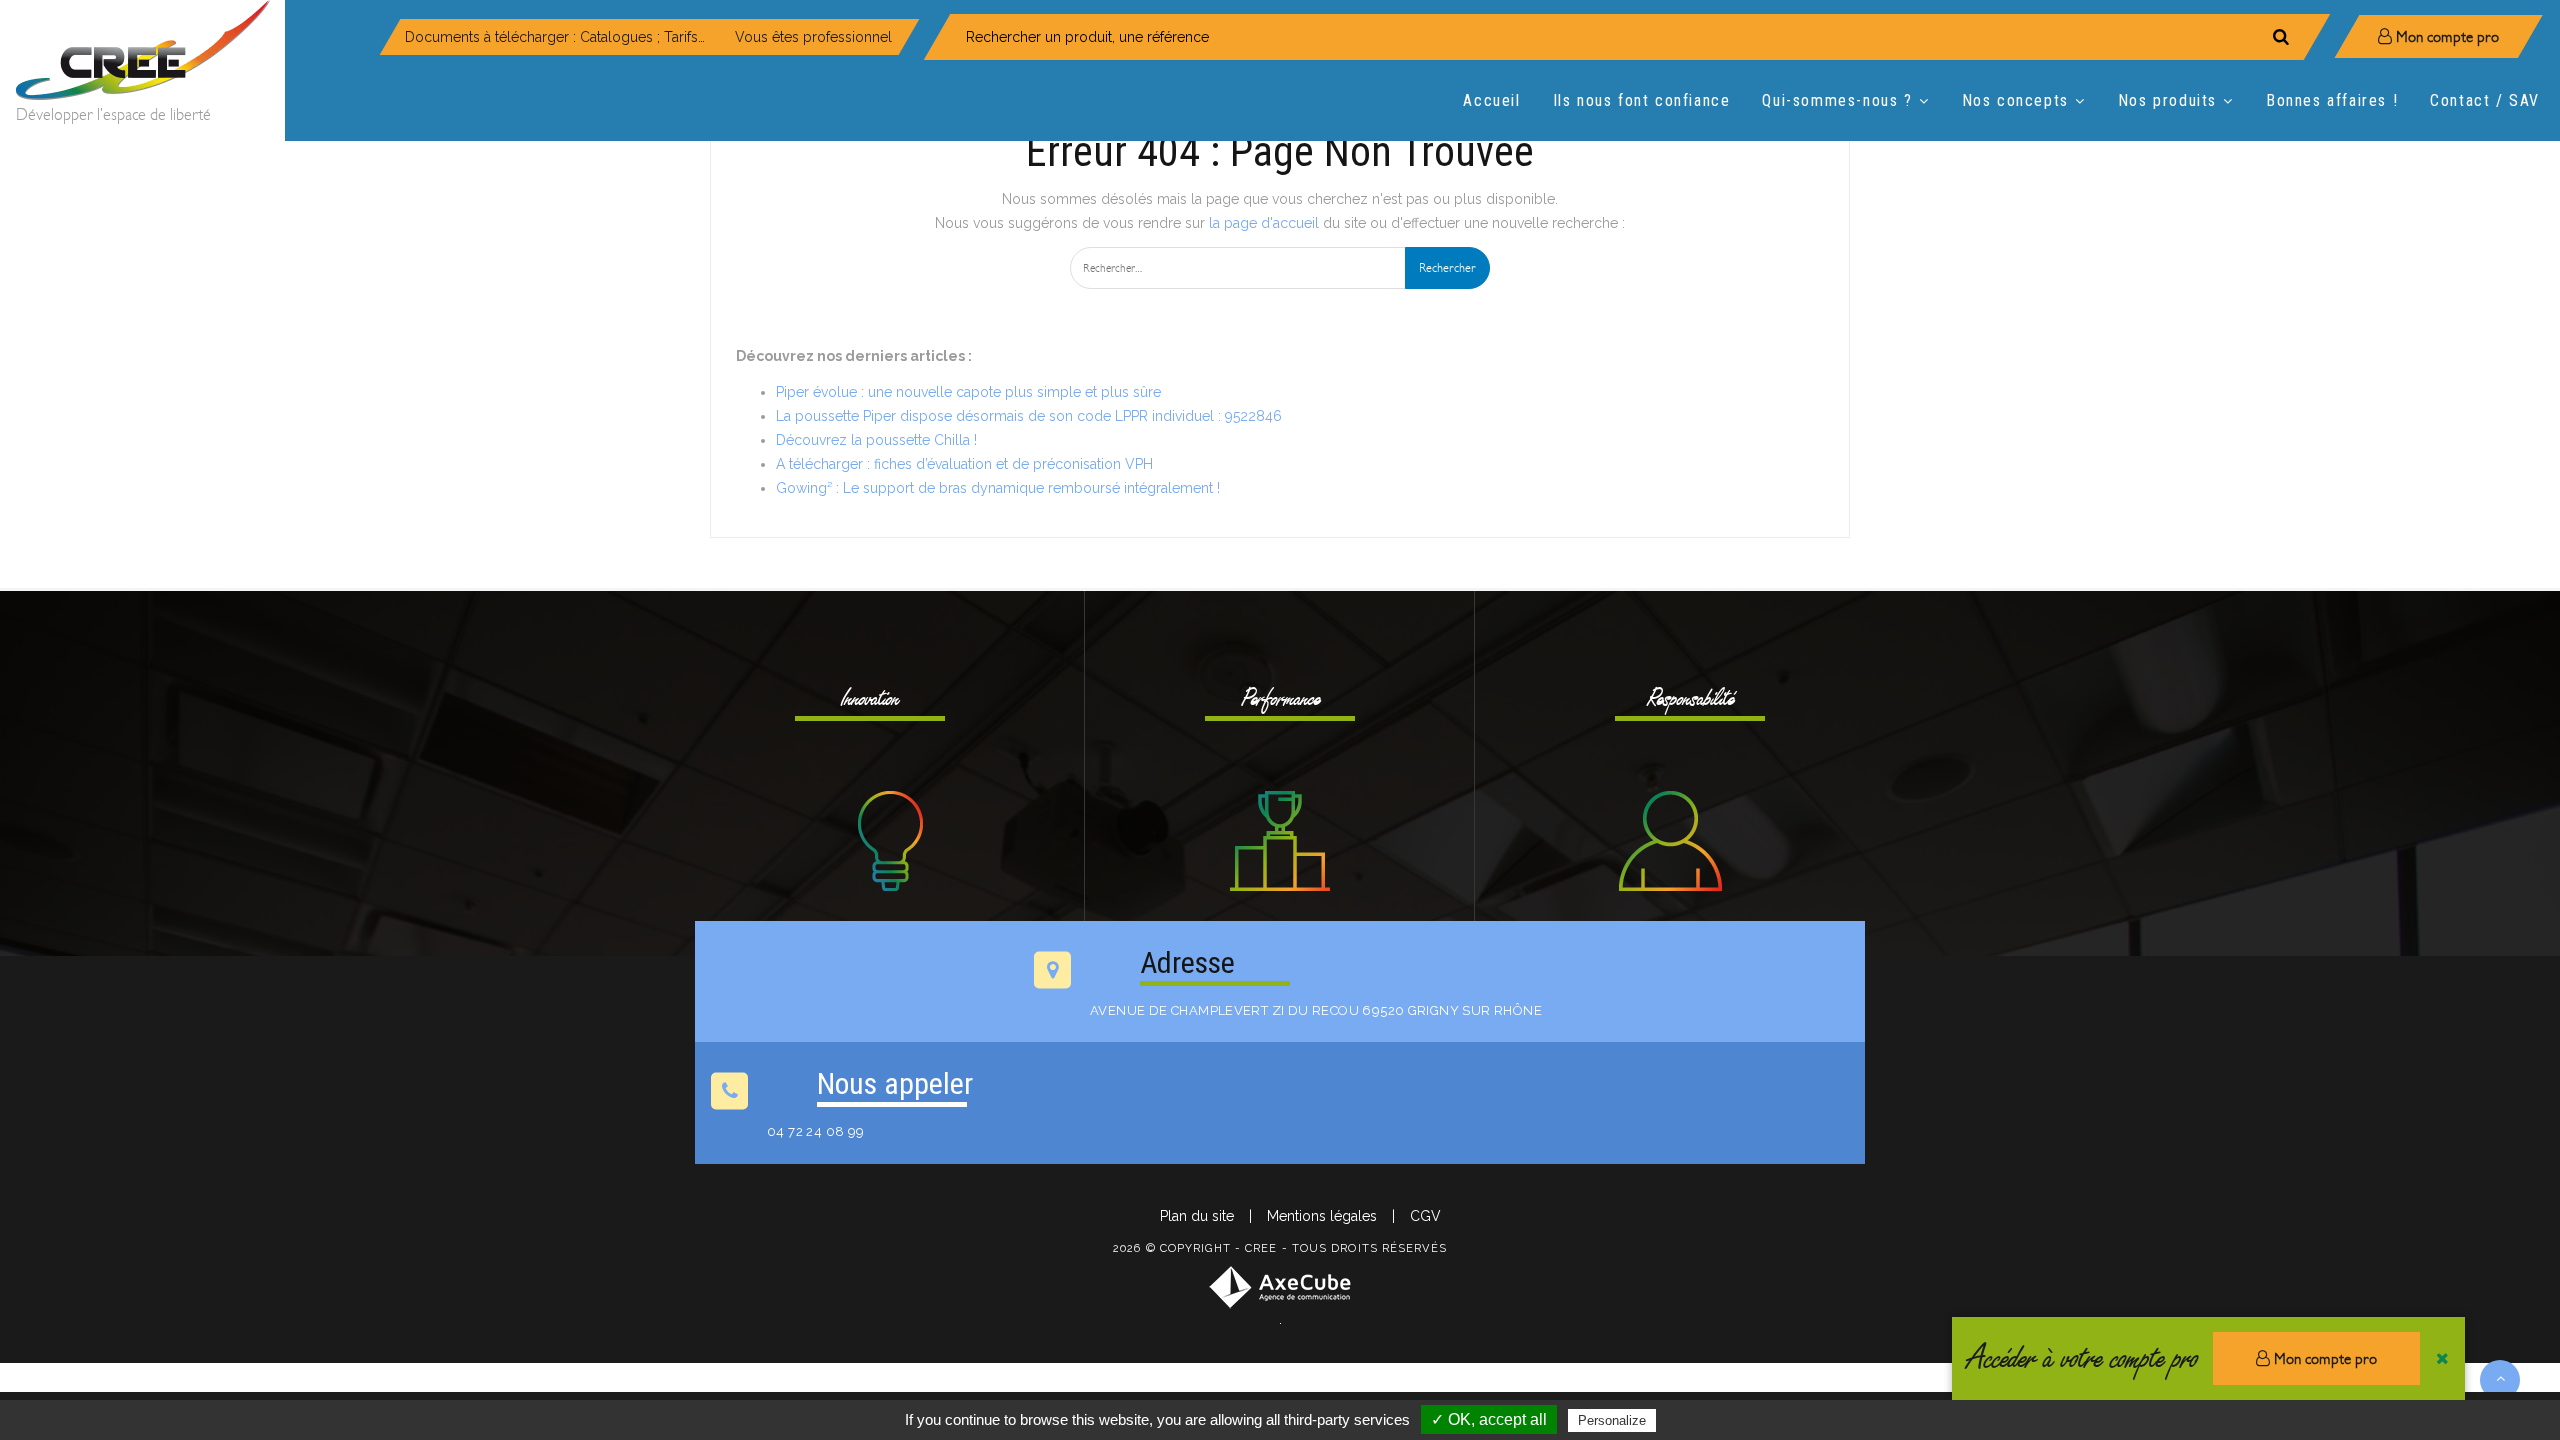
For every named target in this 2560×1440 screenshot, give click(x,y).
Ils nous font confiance (1642, 100)
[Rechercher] (2281, 37)
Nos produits (2167, 100)
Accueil (1491, 100)
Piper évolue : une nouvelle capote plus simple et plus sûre (968, 392)
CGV (1425, 1216)
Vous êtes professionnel (813, 37)
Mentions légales (1322, 1216)
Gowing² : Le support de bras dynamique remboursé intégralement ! (998, 488)
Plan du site (1197, 1216)
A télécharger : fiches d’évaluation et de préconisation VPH (964, 464)
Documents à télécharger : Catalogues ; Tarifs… (555, 37)
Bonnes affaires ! (2332, 100)
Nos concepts (2015, 100)
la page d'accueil (1264, 223)
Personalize (1612, 1420)
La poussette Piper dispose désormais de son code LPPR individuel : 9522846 (1029, 416)
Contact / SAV (2485, 100)
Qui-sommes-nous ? (1837, 100)
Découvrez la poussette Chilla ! (876, 440)
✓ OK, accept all (1489, 1419)
